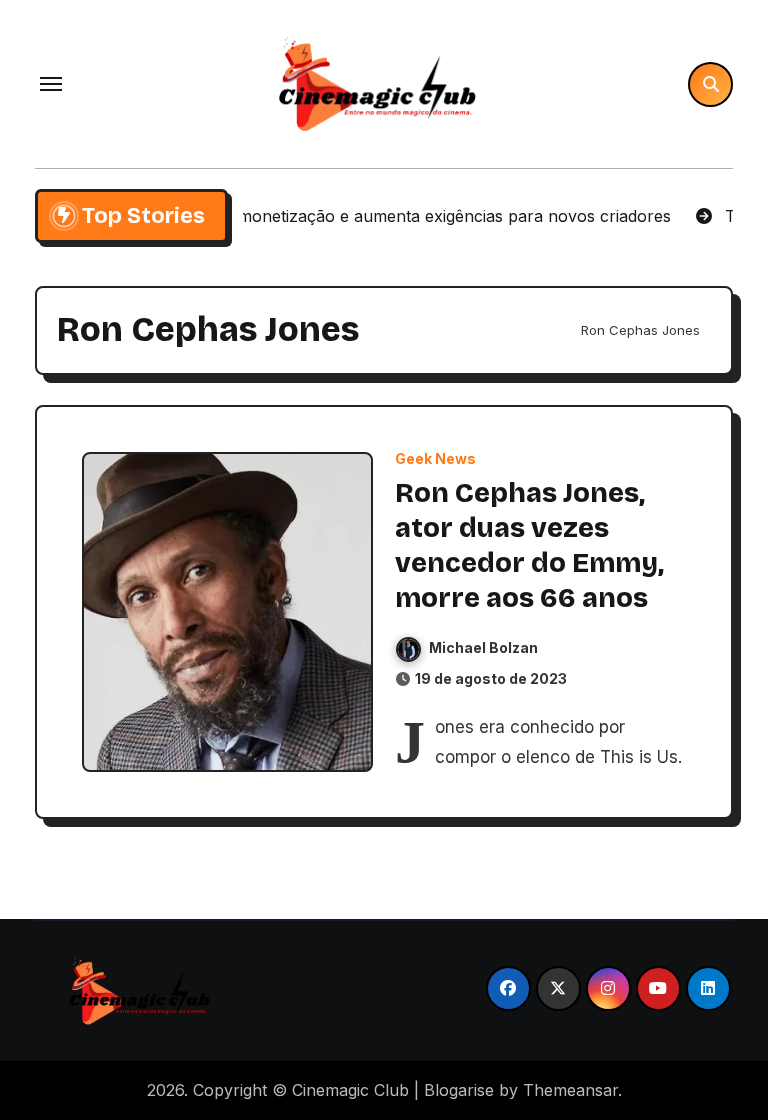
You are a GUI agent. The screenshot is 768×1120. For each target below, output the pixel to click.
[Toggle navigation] (51, 84)
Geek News (435, 459)
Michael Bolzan (483, 647)
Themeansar (570, 1090)
